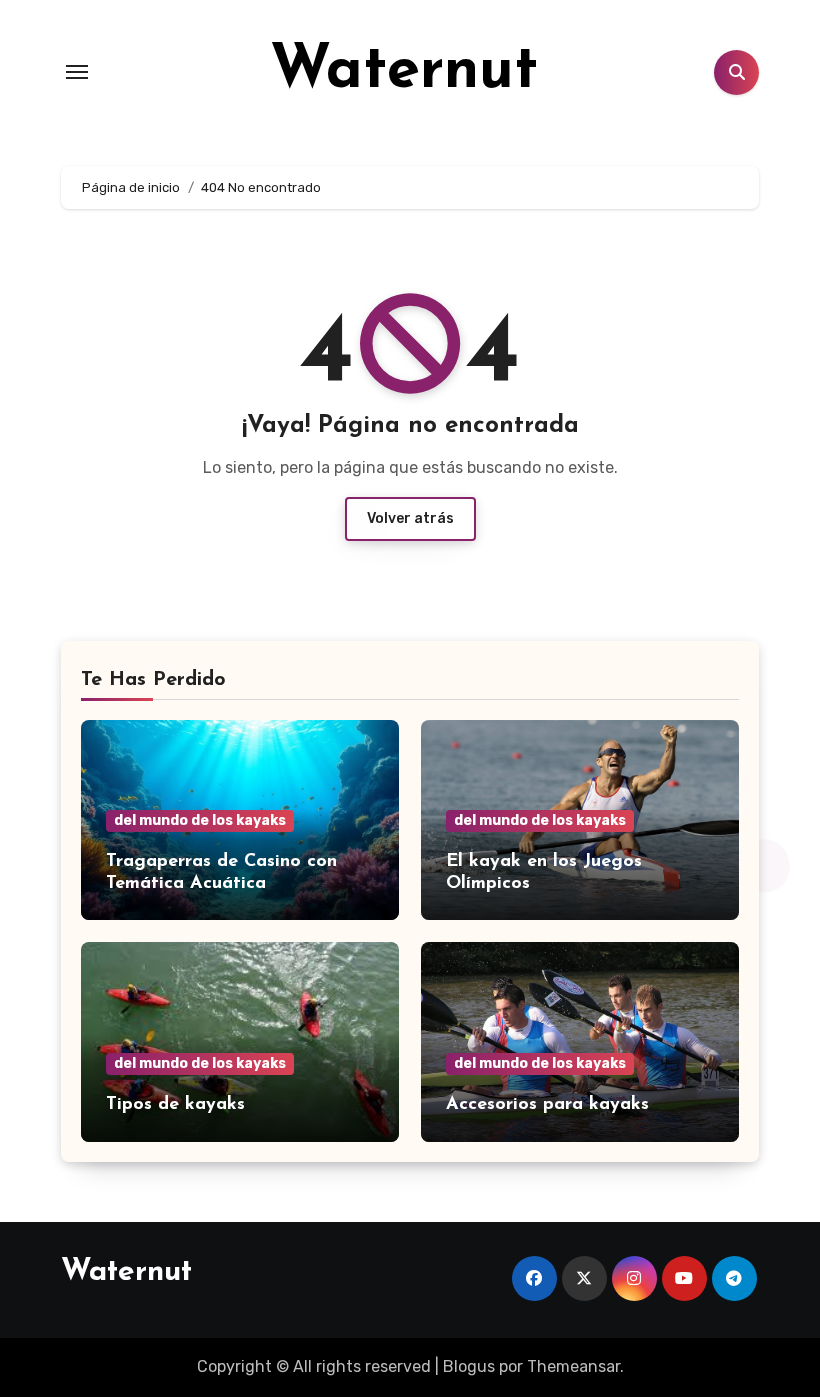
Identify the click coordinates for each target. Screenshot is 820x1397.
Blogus (469, 1366)
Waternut (404, 72)
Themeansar (573, 1366)
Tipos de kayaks (175, 1105)
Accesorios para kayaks (547, 1105)
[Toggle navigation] (77, 72)
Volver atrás (410, 518)
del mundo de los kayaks (200, 820)
